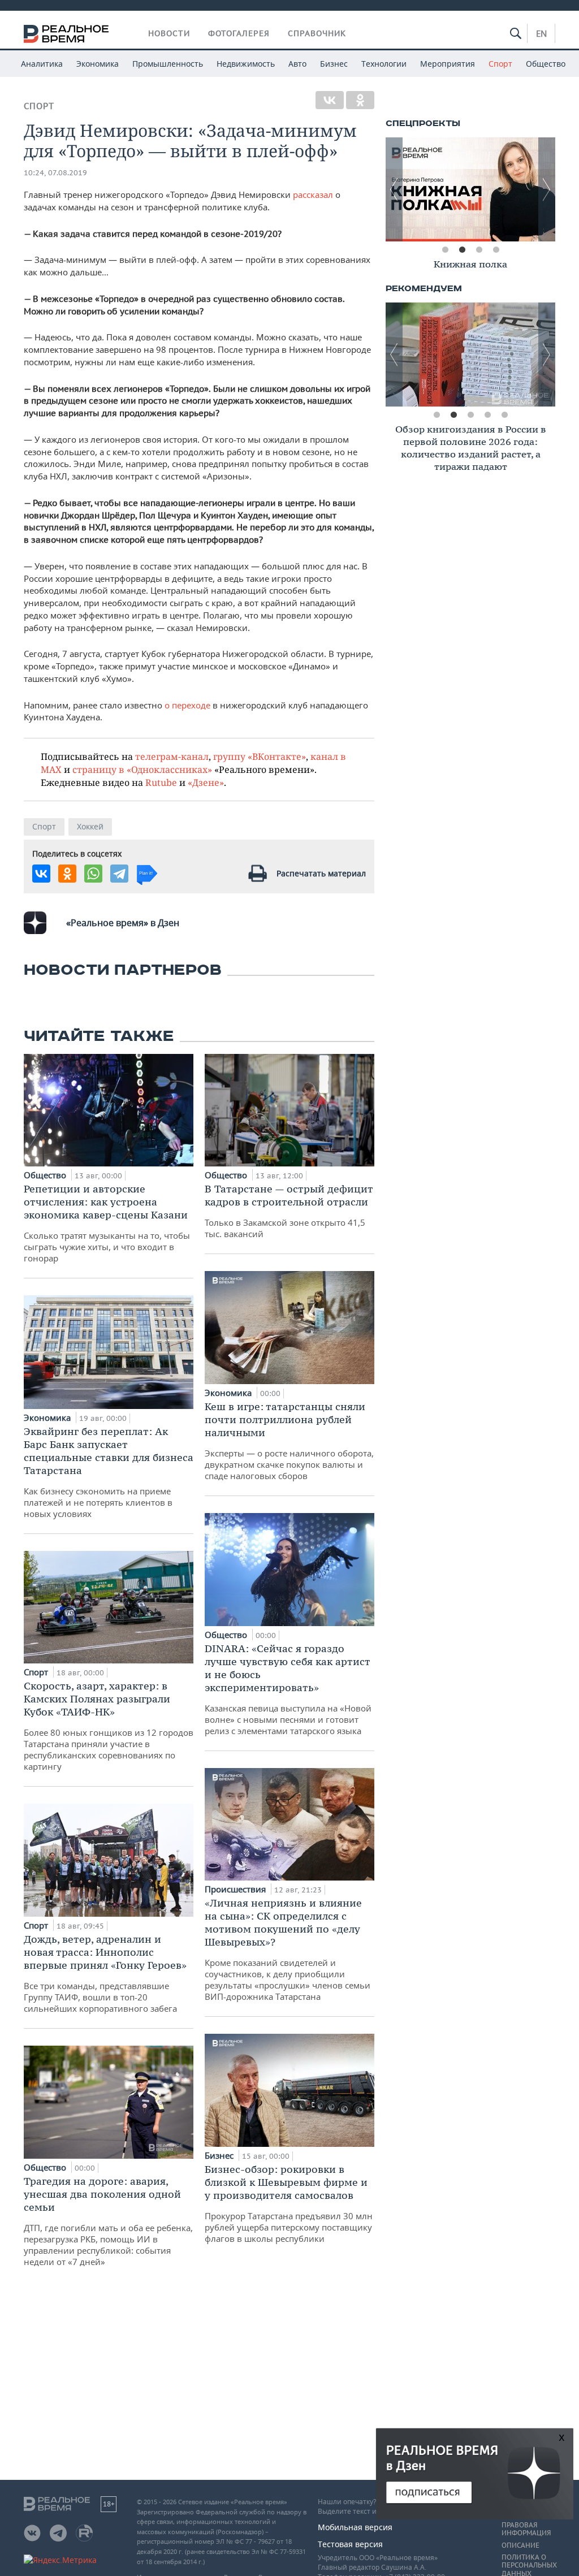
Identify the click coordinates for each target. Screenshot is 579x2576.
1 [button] (445, 250)
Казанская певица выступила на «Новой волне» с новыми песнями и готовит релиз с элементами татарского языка (288, 1689)
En (541, 33)
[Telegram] (119, 874)
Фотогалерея (239, 33)
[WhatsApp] (93, 874)
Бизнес (334, 64)
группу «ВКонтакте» (260, 756)
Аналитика (42, 64)
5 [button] (504, 415)
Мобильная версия (355, 2527)
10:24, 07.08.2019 (55, 173)
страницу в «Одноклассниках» (142, 769)
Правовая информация (526, 2529)
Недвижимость (246, 64)
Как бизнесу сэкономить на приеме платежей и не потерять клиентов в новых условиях (109, 1472)
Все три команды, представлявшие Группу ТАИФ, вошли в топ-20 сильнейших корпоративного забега (105, 1973)
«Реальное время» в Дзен (123, 923)
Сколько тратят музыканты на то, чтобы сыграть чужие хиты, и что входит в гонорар (107, 1223)
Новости (169, 33)
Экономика (98, 64)
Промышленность (168, 64)
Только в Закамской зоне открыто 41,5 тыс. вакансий (289, 1211)
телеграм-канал (172, 756)
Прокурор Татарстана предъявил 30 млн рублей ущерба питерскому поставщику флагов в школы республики (289, 2203)
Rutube (161, 782)
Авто (297, 64)
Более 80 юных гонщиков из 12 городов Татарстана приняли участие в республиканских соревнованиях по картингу (109, 1726)
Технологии (384, 64)
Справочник (317, 33)
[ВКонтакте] (330, 100)
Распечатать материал (321, 873)
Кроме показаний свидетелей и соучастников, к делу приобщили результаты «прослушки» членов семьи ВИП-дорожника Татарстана (288, 1949)
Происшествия (236, 1889)
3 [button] (479, 250)
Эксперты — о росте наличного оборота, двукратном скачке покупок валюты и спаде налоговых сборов (289, 1441)
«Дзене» (206, 782)
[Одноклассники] (360, 100)
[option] (470, 189)
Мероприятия (448, 64)
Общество (546, 64)
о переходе (187, 705)
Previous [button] (394, 189)
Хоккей (90, 826)
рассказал (313, 195)
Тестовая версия (350, 2544)
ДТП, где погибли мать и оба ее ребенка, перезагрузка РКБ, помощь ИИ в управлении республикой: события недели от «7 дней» (108, 2221)
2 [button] (462, 250)
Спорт (500, 64)
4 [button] (496, 250)
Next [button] (547, 189)
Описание (520, 2545)
